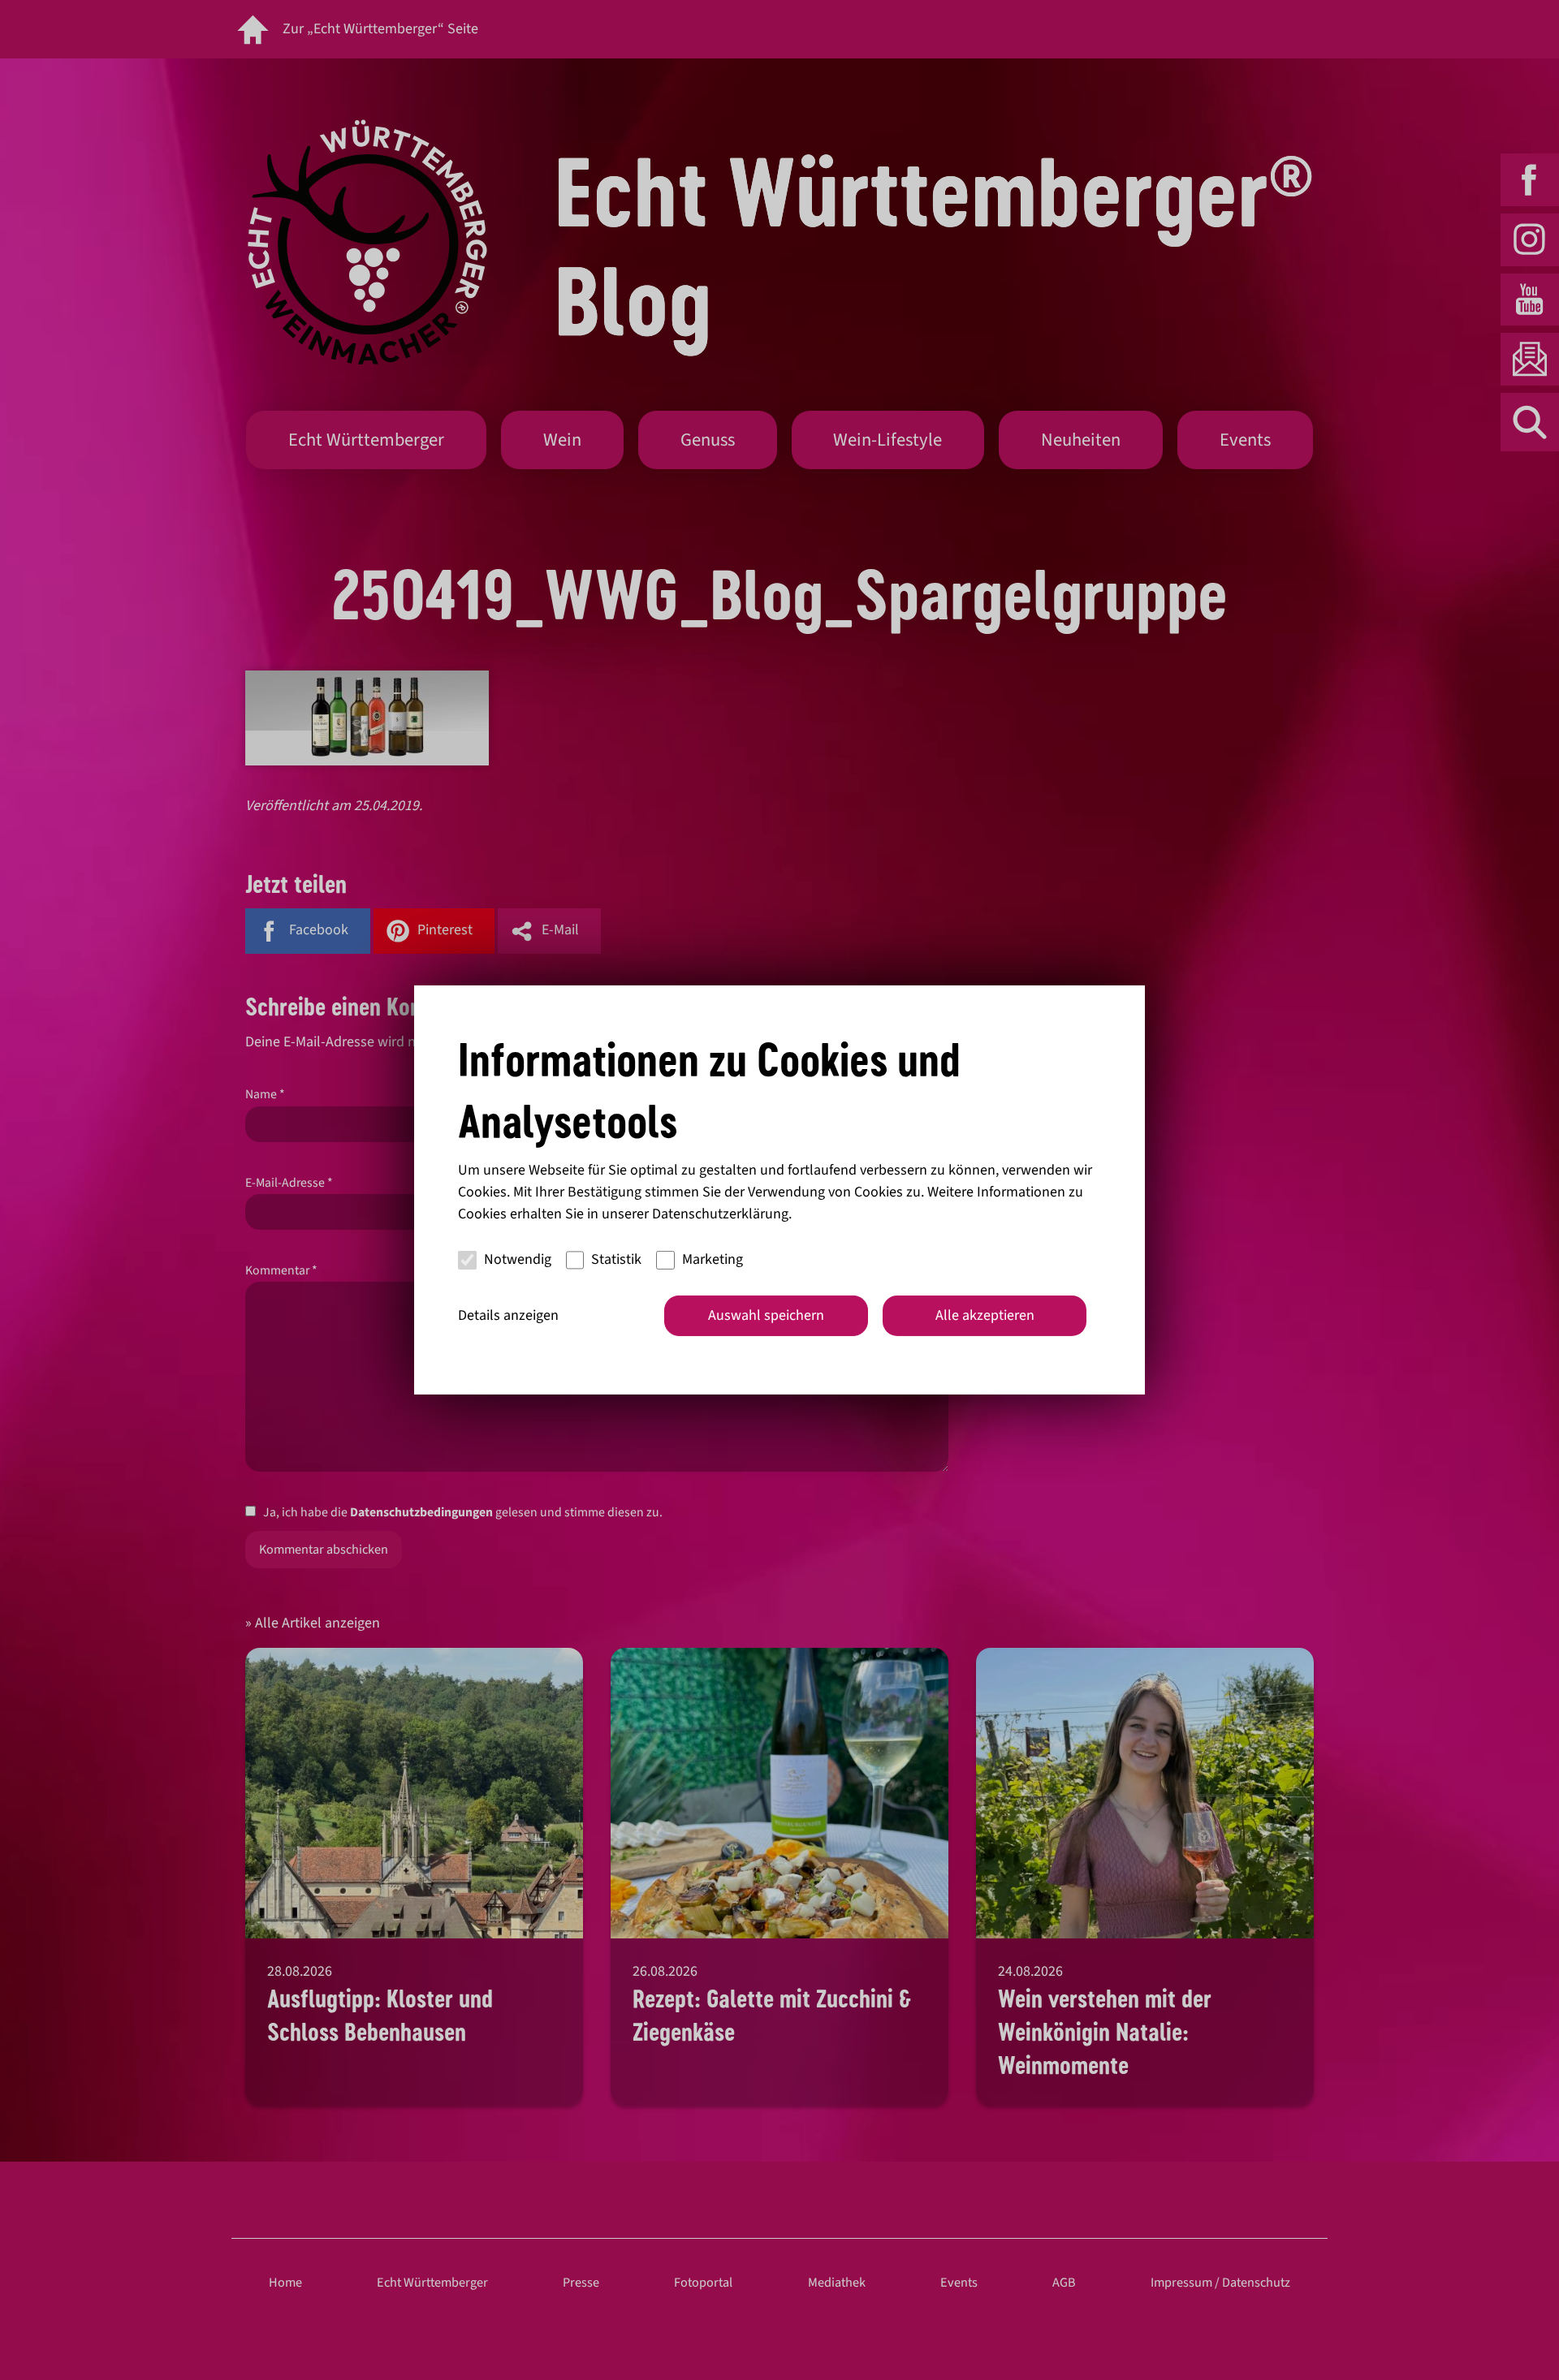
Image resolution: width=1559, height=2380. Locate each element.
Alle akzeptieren (985, 1315)
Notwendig (518, 1259)
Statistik (616, 1259)
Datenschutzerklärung (720, 1214)
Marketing (713, 1259)
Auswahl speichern (766, 1315)
